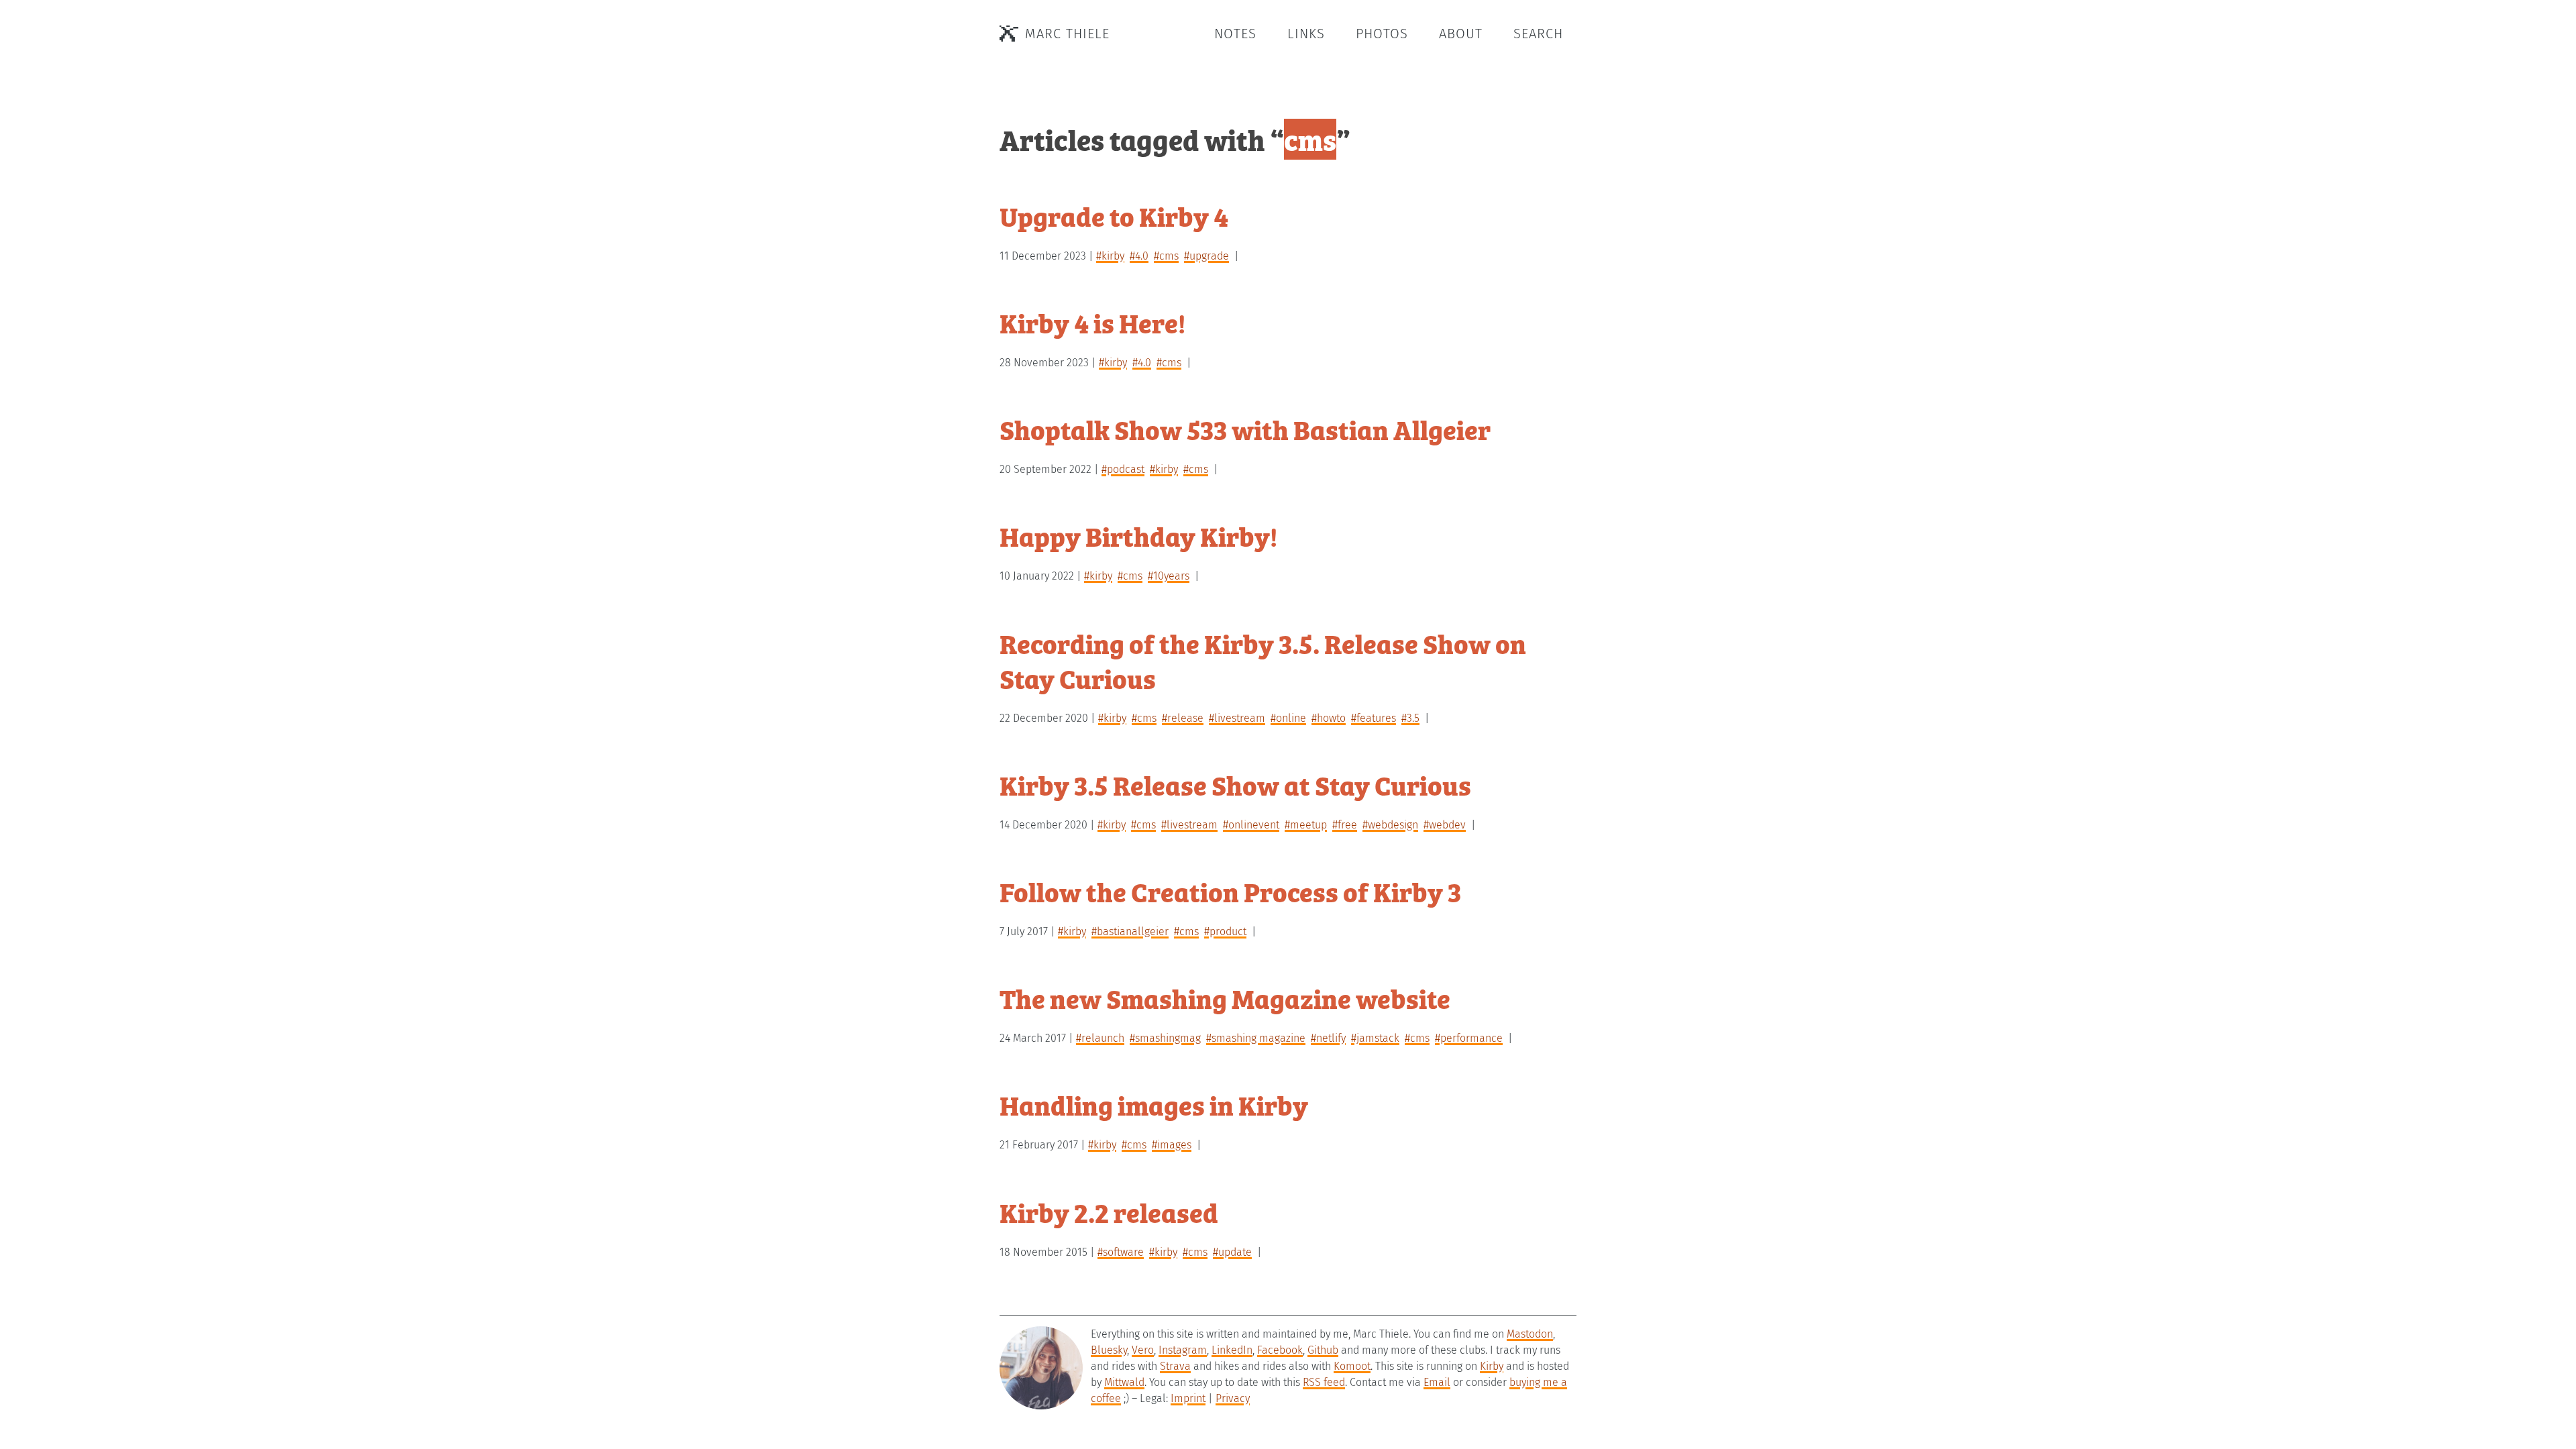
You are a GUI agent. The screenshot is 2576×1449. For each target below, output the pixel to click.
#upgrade (1206, 256)
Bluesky (1109, 1350)
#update (1232, 1252)
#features (1374, 718)
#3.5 (1410, 718)
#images (1172, 1145)
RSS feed (1324, 1382)
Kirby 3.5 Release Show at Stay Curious (1235, 785)
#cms (1166, 256)
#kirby (1110, 256)
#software (1121, 1252)
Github (1323, 1350)
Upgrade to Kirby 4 (1114, 216)
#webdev (1445, 825)
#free (1345, 825)
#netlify (1328, 1038)
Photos (1382, 34)
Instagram (1183, 1350)
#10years (1169, 576)
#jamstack (1375, 1038)
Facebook (1280, 1350)
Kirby (1492, 1366)
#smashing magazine (1256, 1038)
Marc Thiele (1067, 34)
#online (1288, 718)
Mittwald (1124, 1382)
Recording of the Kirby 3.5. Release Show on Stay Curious (1263, 660)
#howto (1329, 718)
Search (1538, 34)
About (1461, 34)
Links (1306, 34)
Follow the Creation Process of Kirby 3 (1230, 891)
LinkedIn (1232, 1350)
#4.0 (1139, 256)
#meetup (1306, 825)
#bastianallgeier (1130, 931)
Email (1437, 1382)
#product (1225, 931)
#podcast (1123, 469)
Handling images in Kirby (1154, 1105)
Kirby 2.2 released (1109, 1212)
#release (1183, 718)
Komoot (1352, 1366)
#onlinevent (1251, 825)
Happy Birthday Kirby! (1138, 536)
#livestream (1237, 718)
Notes (1235, 34)
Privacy (1233, 1398)
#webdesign (1390, 825)
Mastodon (1530, 1334)
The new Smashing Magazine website (1225, 998)
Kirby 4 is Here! (1092, 322)
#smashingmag (1165, 1038)
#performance (1469, 1038)
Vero (1143, 1350)
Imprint (1188, 1398)
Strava (1175, 1366)
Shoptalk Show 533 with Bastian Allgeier (1245, 429)
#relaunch (1100, 1038)
